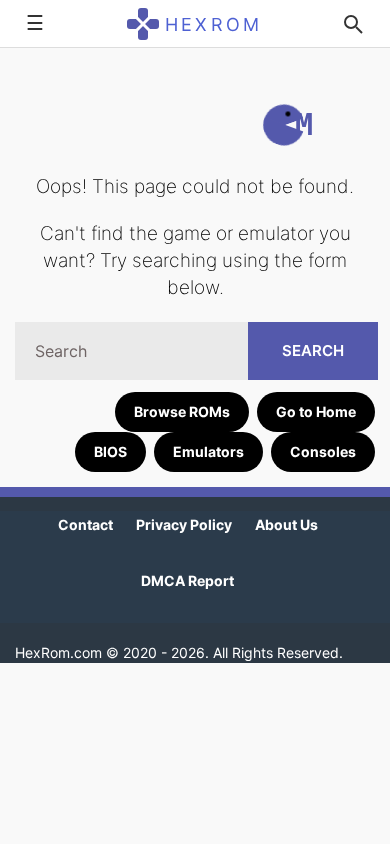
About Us (286, 524)
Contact (85, 524)
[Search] (353, 24)
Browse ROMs (182, 411)
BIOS (110, 451)
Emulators (208, 451)
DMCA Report (187, 580)
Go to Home (316, 411)
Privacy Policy (184, 524)
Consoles (323, 451)
